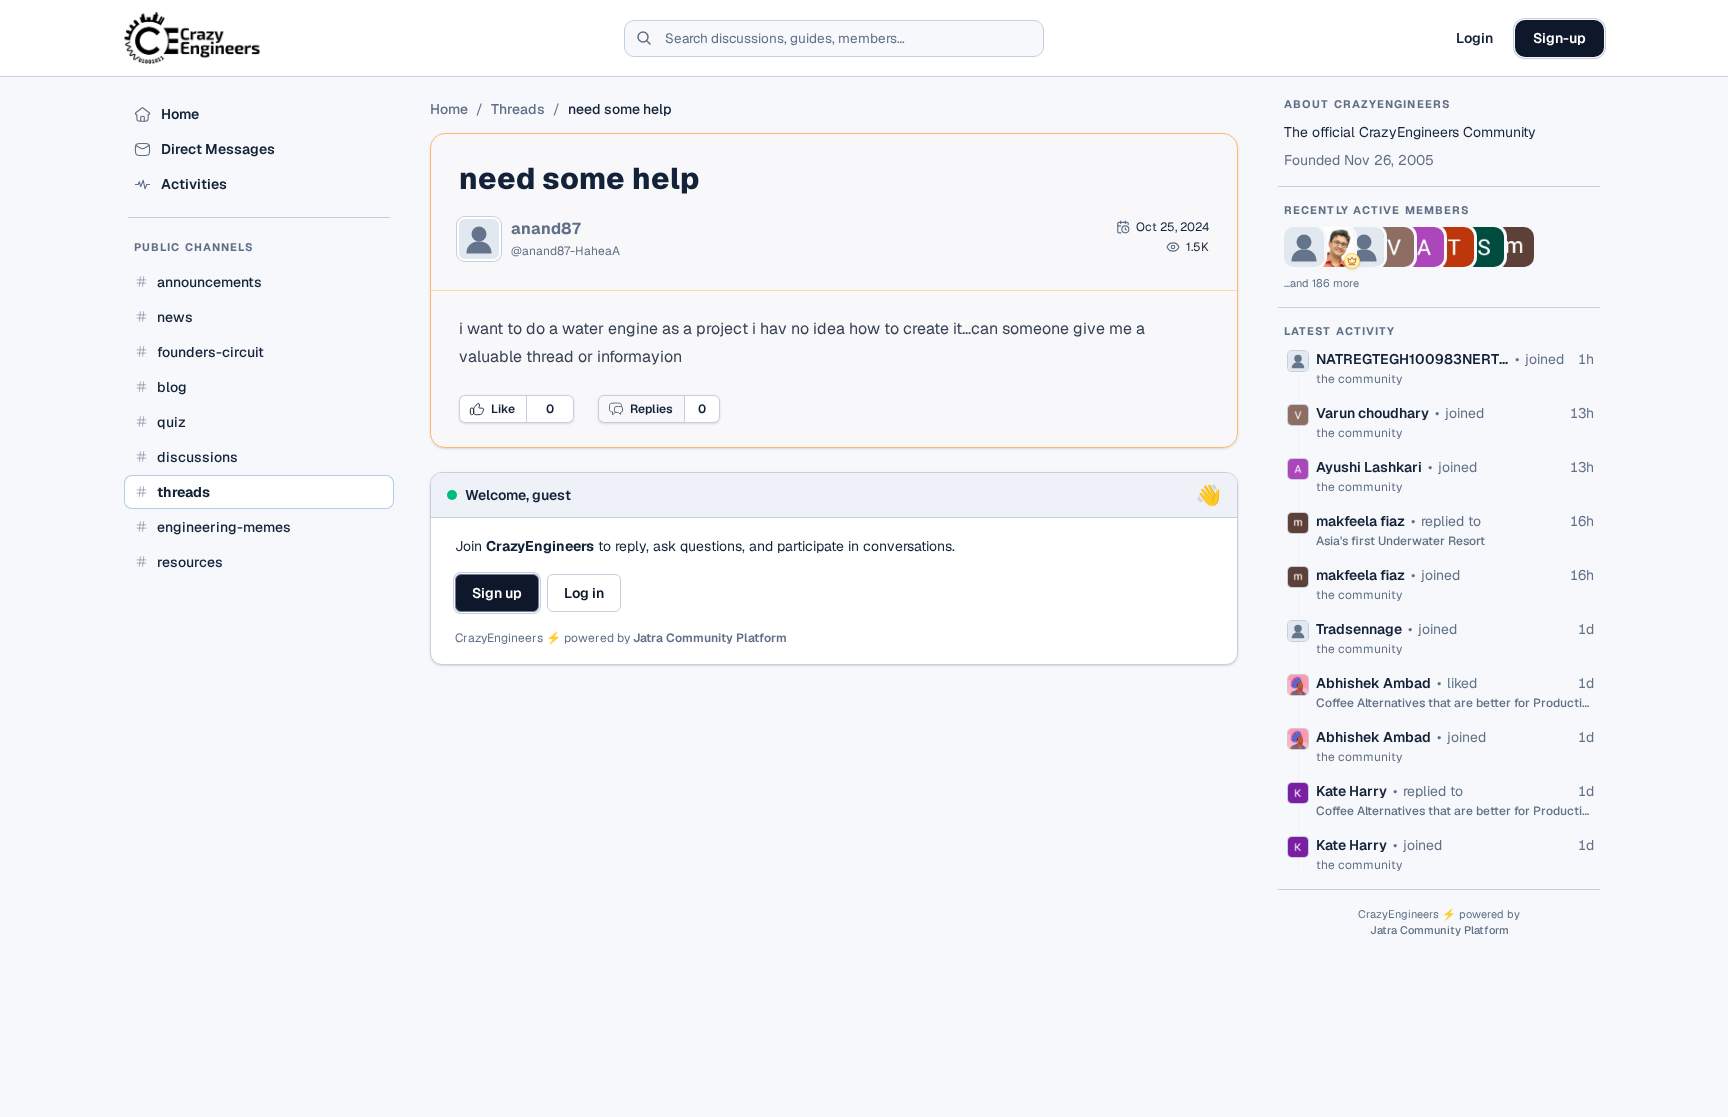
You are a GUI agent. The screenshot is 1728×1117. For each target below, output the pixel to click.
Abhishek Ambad (1373, 683)
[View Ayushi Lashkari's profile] (1424, 247)
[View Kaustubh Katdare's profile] (1334, 247)
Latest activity (1340, 331)
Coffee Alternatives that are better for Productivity (1455, 703)
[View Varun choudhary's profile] (1394, 247)
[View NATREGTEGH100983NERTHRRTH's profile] (1304, 247)
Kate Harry (1351, 791)
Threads (518, 109)
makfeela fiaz (1360, 521)
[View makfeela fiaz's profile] (1514, 247)
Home (449, 109)
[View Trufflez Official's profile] (1454, 247)
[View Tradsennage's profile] (1364, 247)
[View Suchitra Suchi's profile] (1484, 247)
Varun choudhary (1372, 413)
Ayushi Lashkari (1369, 467)
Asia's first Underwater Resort (1400, 541)
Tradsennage (1359, 629)
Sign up (497, 593)
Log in (584, 593)
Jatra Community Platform (710, 638)
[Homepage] (193, 38)
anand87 (546, 229)
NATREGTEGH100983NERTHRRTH (1412, 359)
